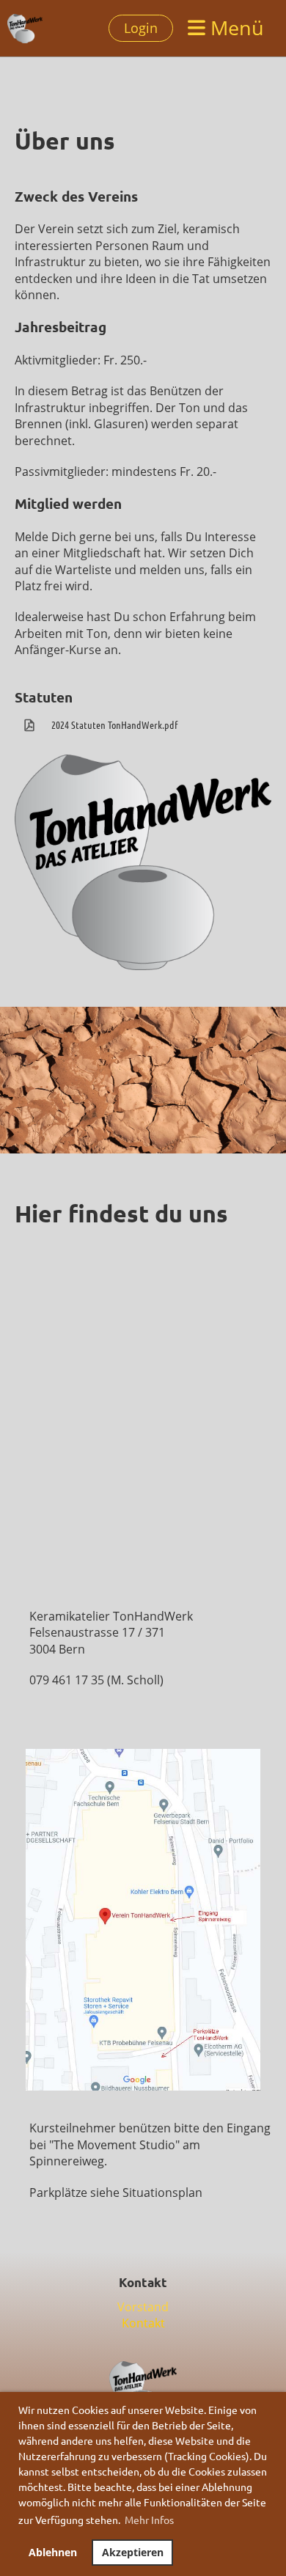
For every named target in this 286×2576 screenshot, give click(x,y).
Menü (235, 27)
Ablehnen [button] (53, 2552)
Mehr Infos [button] (149, 2520)
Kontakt (143, 2323)
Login (141, 28)
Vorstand (143, 2307)
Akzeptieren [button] (133, 2552)
